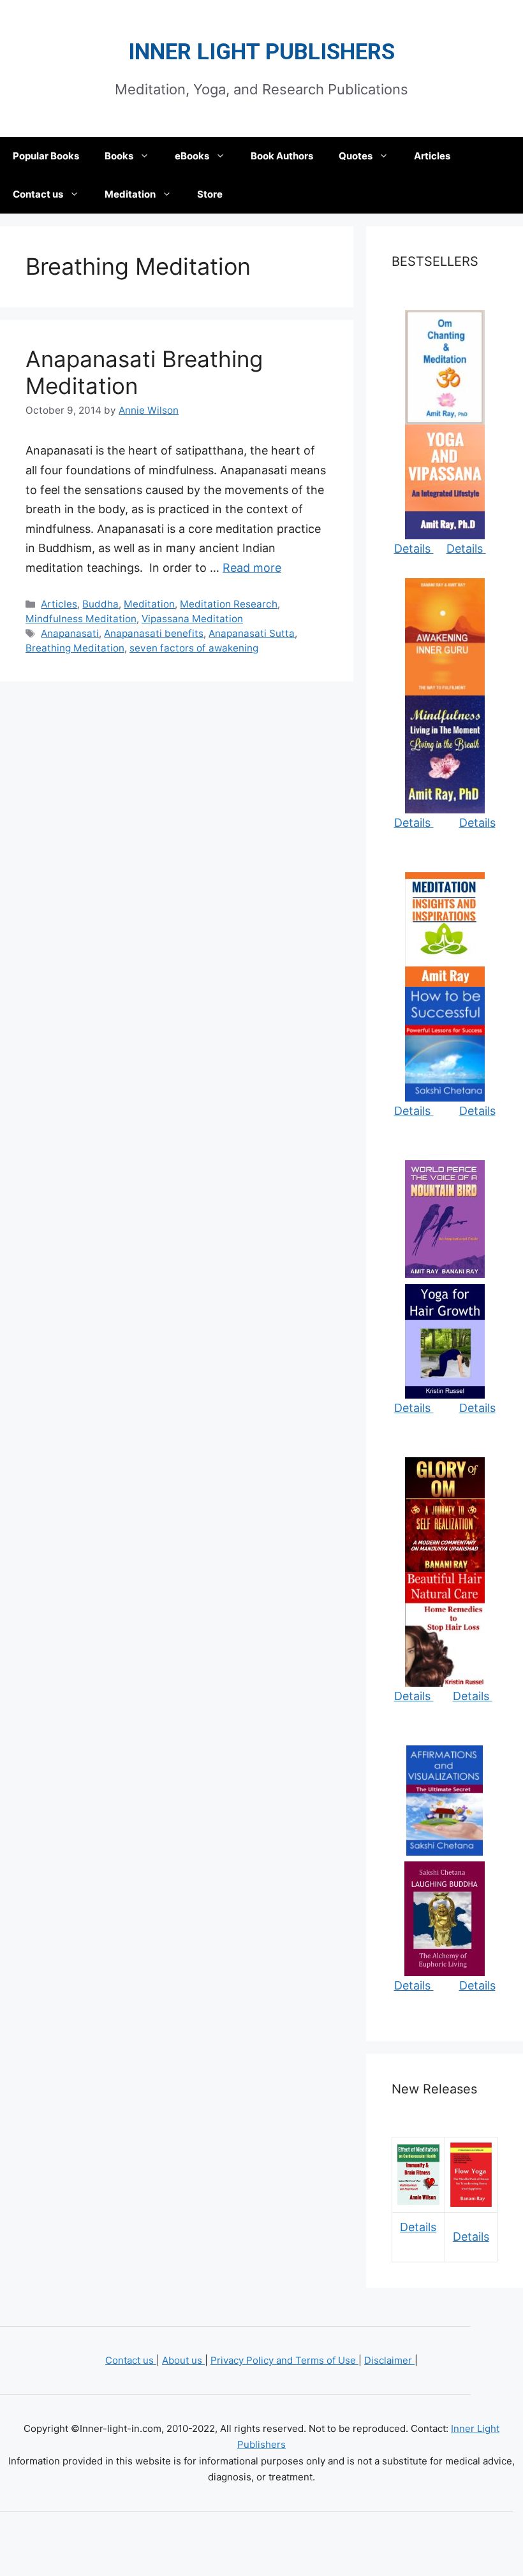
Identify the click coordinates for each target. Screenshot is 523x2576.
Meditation (130, 194)
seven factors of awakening (194, 648)
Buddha (100, 604)
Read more (252, 568)
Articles (432, 156)
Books (119, 156)
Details (414, 549)
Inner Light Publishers (261, 52)
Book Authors (282, 156)
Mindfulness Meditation (81, 619)
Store (210, 194)
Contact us (38, 194)
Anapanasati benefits (154, 633)
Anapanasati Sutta (252, 633)
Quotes (356, 156)
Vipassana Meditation (192, 619)
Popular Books (46, 156)
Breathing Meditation (75, 648)
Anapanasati (70, 633)
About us (183, 2360)
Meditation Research (229, 604)
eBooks (192, 156)
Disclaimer (389, 2360)
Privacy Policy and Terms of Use (284, 2360)
